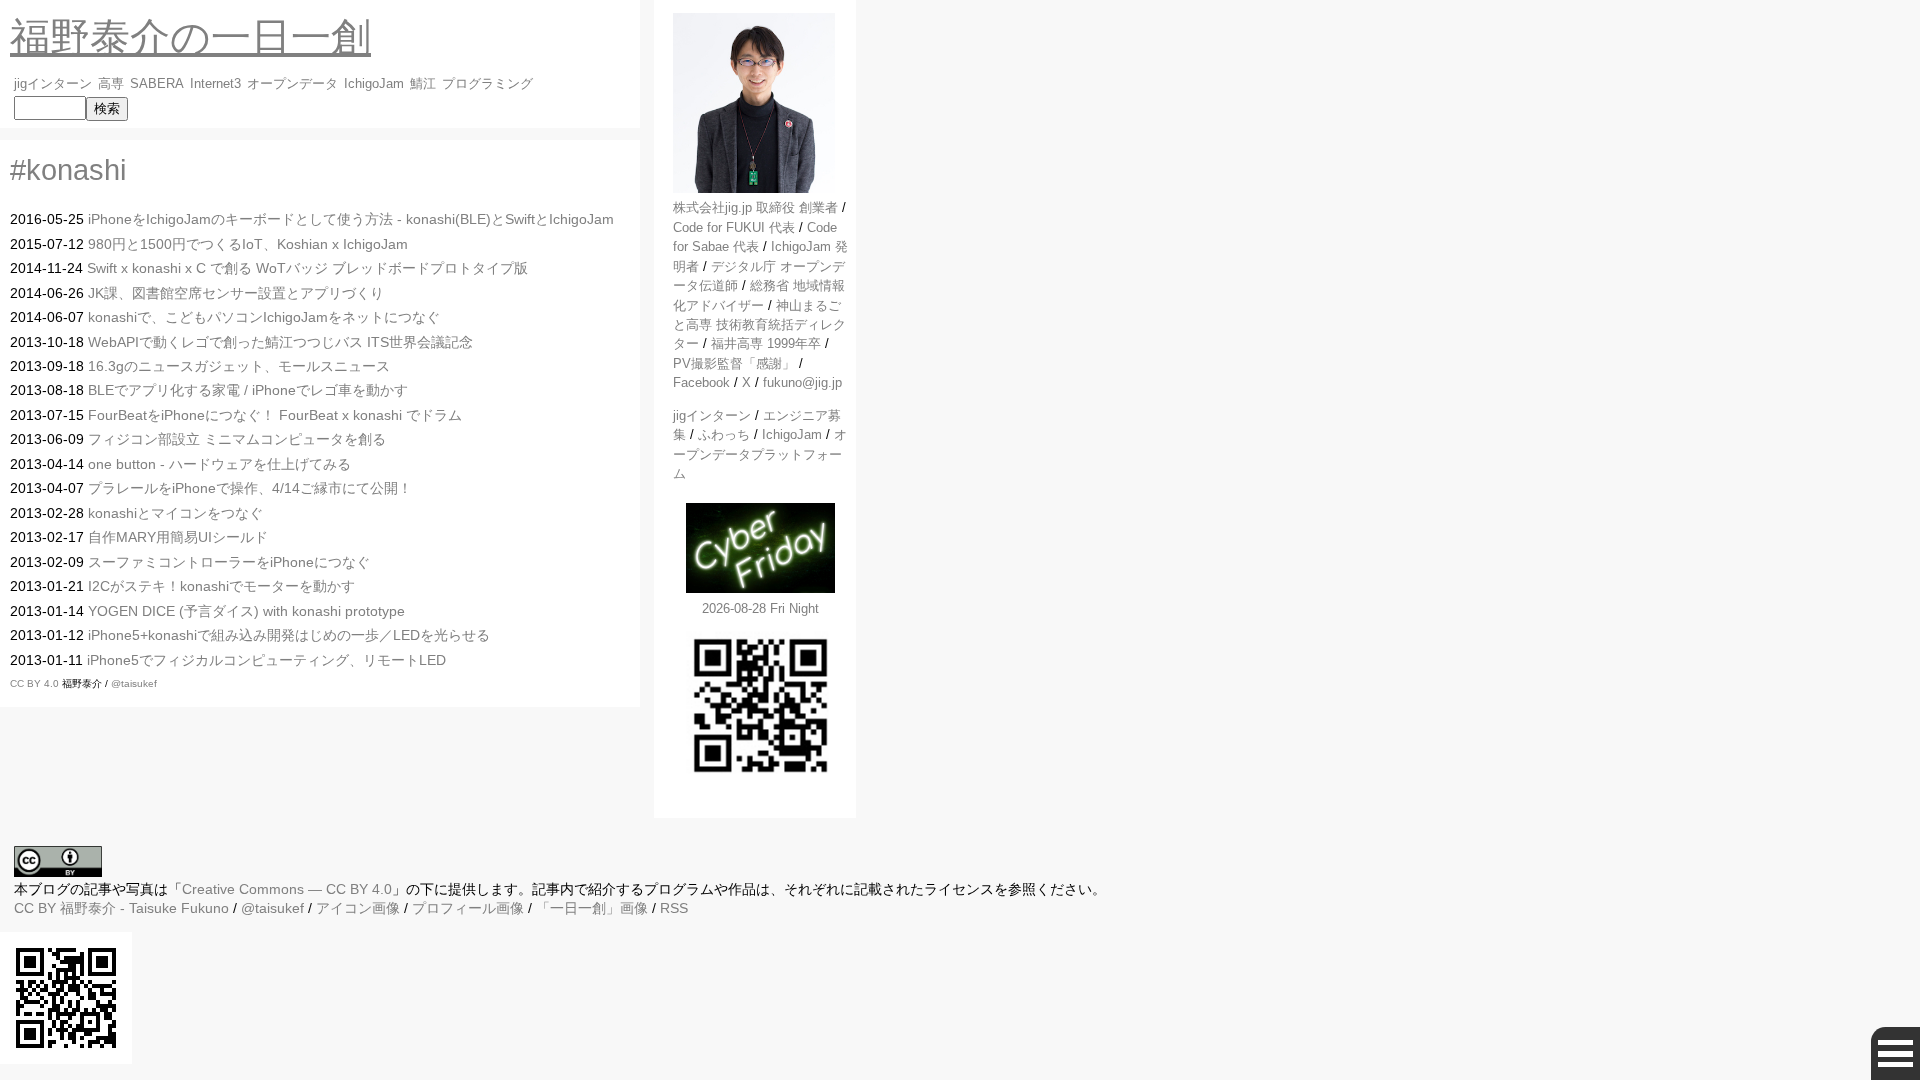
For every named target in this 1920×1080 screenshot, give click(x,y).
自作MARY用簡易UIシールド (178, 537)
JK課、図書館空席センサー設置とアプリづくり (236, 293)
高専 (111, 84)
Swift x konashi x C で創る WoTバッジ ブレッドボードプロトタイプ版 (307, 268)
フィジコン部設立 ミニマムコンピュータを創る (237, 439)
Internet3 (215, 84)
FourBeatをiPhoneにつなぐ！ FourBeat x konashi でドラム (275, 415)
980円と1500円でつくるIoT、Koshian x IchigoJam (248, 244)
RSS (674, 908)
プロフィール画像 (468, 908)
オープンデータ (292, 84)
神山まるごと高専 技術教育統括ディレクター (759, 325)
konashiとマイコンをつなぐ (175, 513)
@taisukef (134, 683)
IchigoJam (374, 84)
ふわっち (724, 434)
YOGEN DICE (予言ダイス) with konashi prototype (246, 611)
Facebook (701, 382)
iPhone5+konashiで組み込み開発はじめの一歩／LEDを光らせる (289, 635)
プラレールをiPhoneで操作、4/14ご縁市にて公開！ (250, 488)
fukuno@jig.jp (802, 382)
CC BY (35, 908)
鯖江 (423, 84)
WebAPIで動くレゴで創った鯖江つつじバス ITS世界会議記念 (280, 342)
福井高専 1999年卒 (766, 343)
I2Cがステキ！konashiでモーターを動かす (221, 586)
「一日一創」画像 (592, 908)
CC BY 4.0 (36, 683)
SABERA (157, 84)
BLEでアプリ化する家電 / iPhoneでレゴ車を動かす (248, 390)
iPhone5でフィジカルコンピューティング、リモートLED (266, 660)
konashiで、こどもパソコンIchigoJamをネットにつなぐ (264, 317)
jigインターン (53, 84)
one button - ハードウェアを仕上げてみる (219, 464)
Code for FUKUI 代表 (734, 227)
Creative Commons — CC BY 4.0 (287, 889)
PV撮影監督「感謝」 (734, 363)
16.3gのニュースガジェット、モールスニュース (239, 366)
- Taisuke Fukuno (144, 908)
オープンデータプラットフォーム (760, 454)
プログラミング (487, 84)
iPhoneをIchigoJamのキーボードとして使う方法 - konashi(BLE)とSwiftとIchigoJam (351, 219)
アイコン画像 (358, 908)
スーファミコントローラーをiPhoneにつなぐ (229, 562)
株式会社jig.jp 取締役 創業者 (755, 207)
